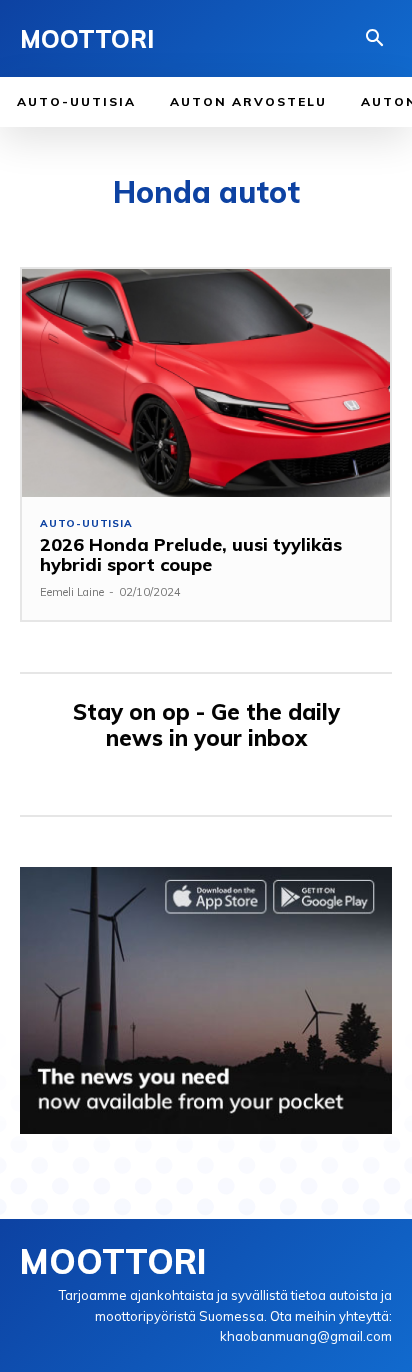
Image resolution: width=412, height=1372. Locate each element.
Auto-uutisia (86, 524)
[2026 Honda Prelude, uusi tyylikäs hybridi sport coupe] (206, 383)
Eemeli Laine (72, 592)
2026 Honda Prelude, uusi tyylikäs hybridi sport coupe (191, 554)
